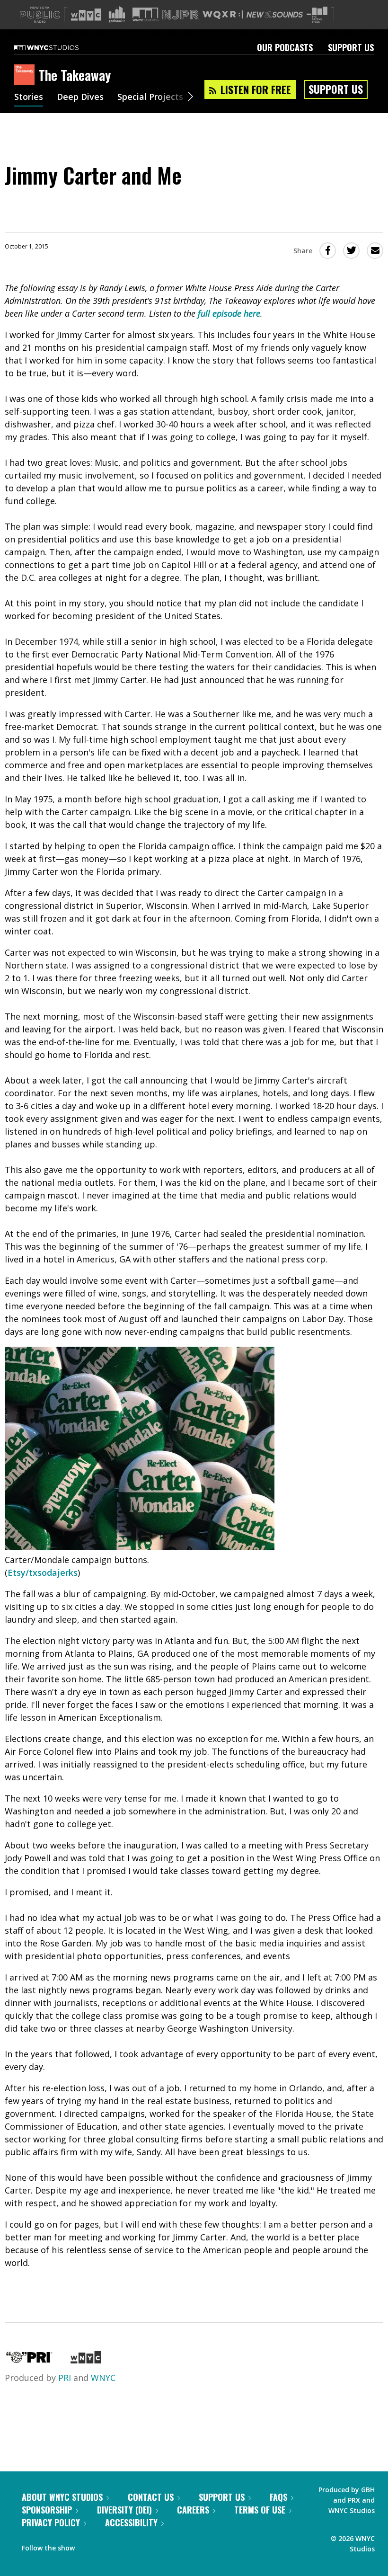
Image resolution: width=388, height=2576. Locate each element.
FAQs (278, 2497)
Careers (193, 2510)
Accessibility (131, 2523)
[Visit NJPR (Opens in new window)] (181, 15)
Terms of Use (260, 2510)
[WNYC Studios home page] (58, 47)
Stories (29, 98)
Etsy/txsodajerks (43, 1572)
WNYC (103, 2378)
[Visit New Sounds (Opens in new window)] (275, 15)
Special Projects (150, 98)
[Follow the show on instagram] (125, 2546)
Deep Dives (80, 98)
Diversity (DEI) (124, 2510)
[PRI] (29, 2360)
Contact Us (151, 2497)
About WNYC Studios (62, 2497)
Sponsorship (47, 2510)
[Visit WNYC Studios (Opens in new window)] (145, 14)
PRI (65, 2378)
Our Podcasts (285, 47)
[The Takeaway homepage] (26, 75)
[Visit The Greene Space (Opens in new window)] (317, 15)
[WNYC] (86, 2360)
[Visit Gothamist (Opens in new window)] (117, 15)
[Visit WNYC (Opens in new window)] (86, 15)
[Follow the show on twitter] (107, 2546)
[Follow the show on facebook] (88, 2546)
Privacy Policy (51, 2523)
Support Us (351, 47)
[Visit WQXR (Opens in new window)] (223, 15)
